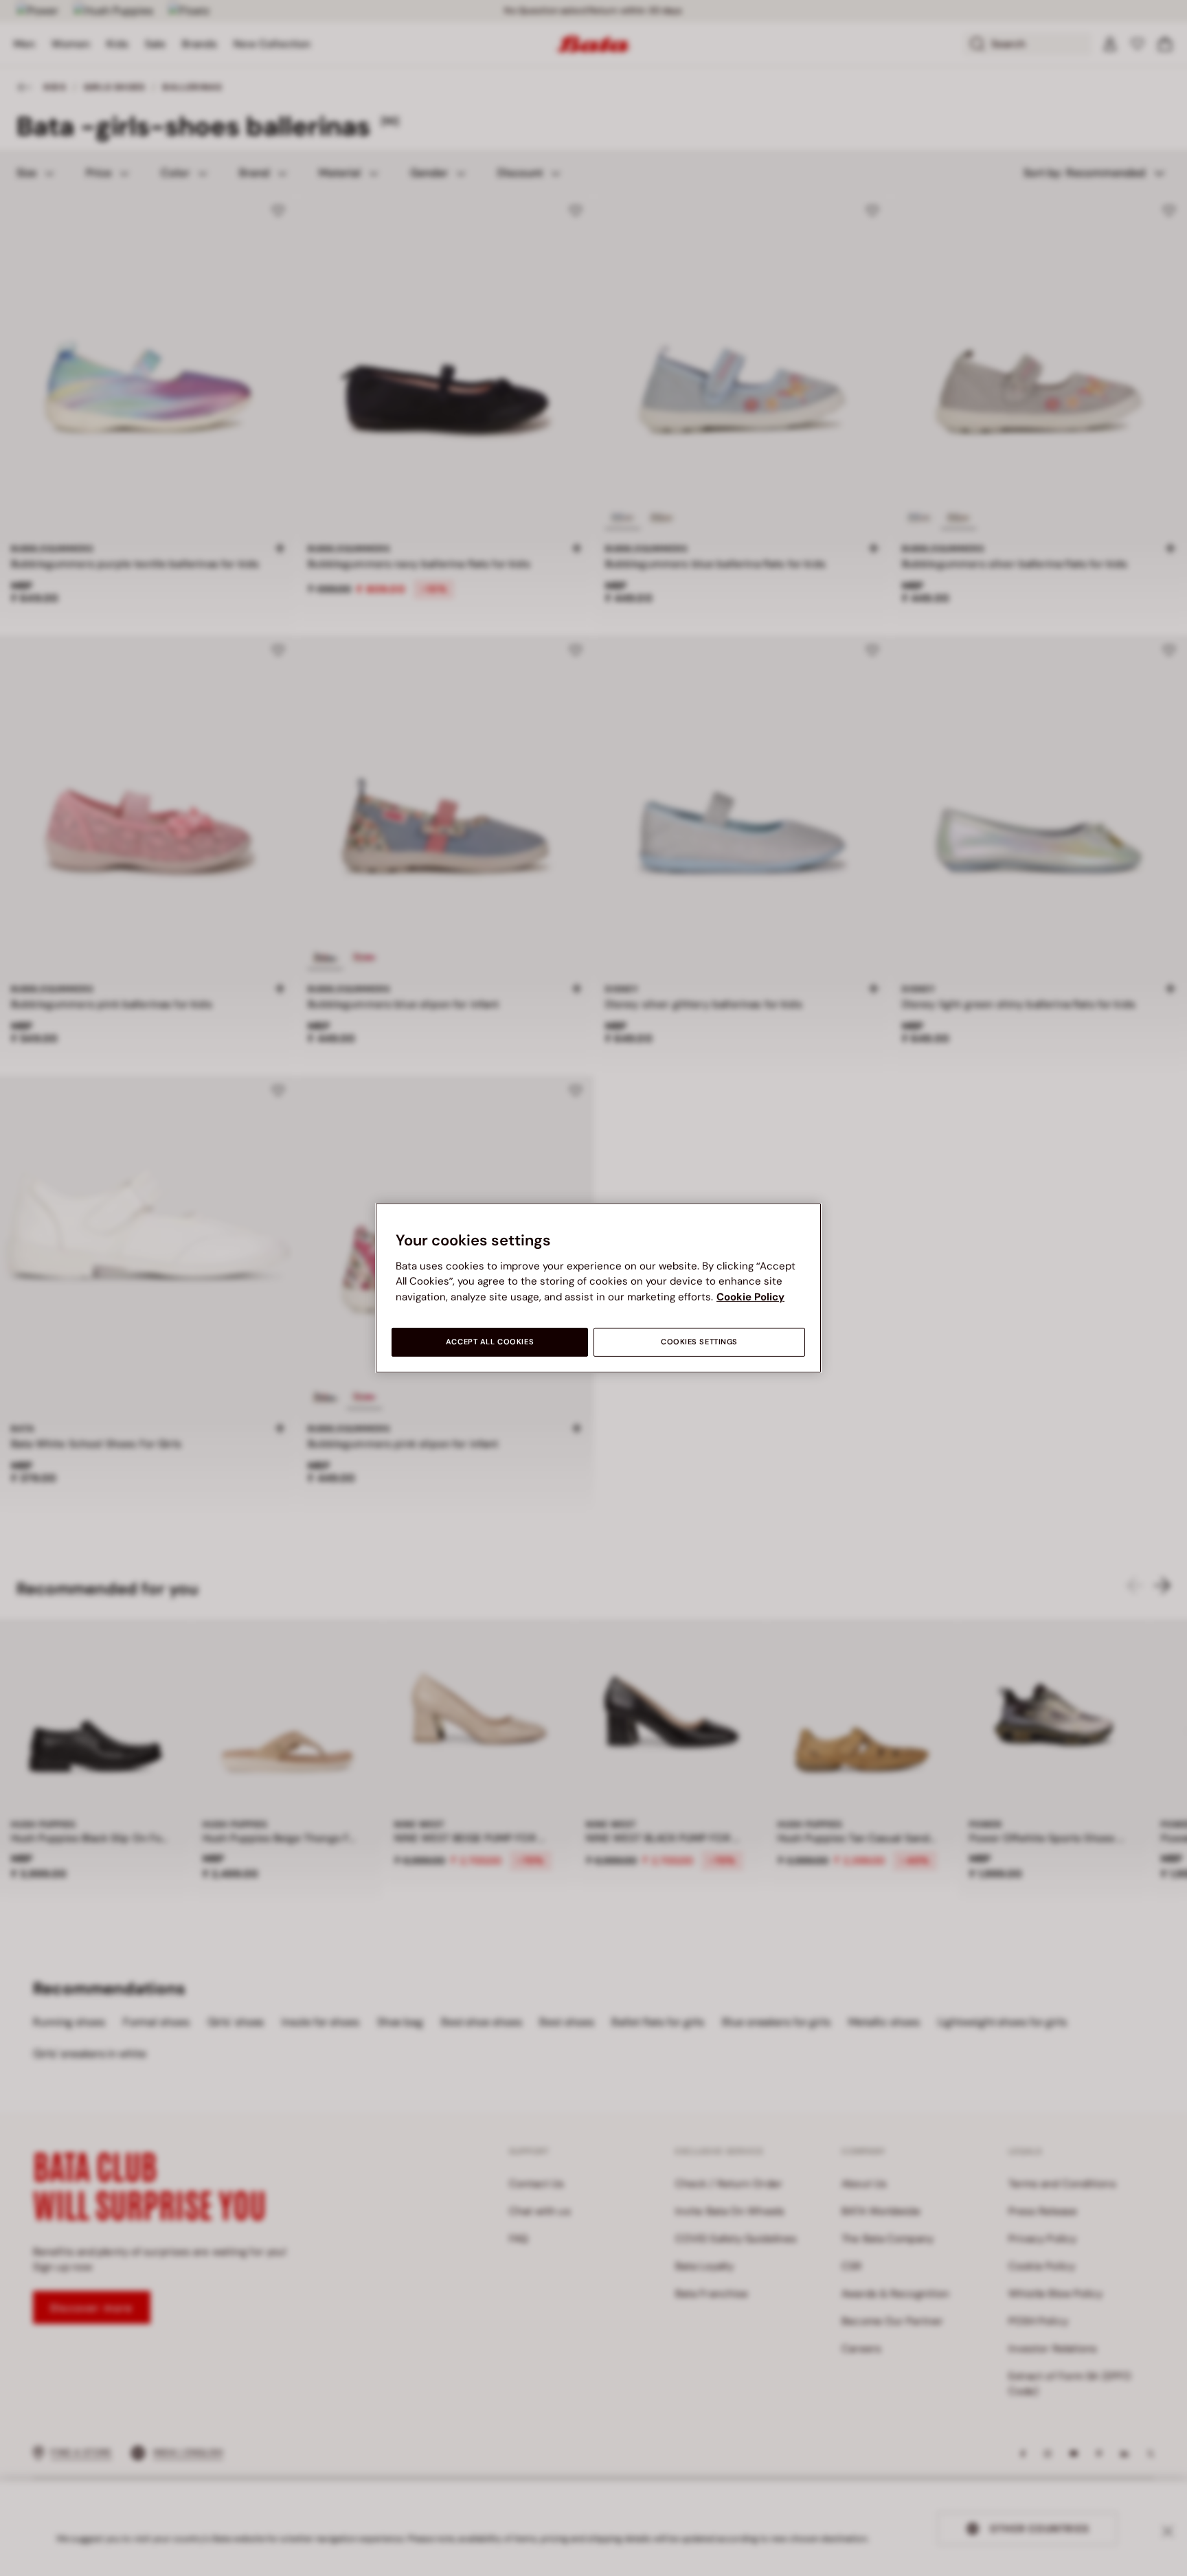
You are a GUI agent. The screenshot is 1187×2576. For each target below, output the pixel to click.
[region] (598, 1288)
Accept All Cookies (490, 1342)
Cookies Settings (699, 1342)
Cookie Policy (750, 1297)
